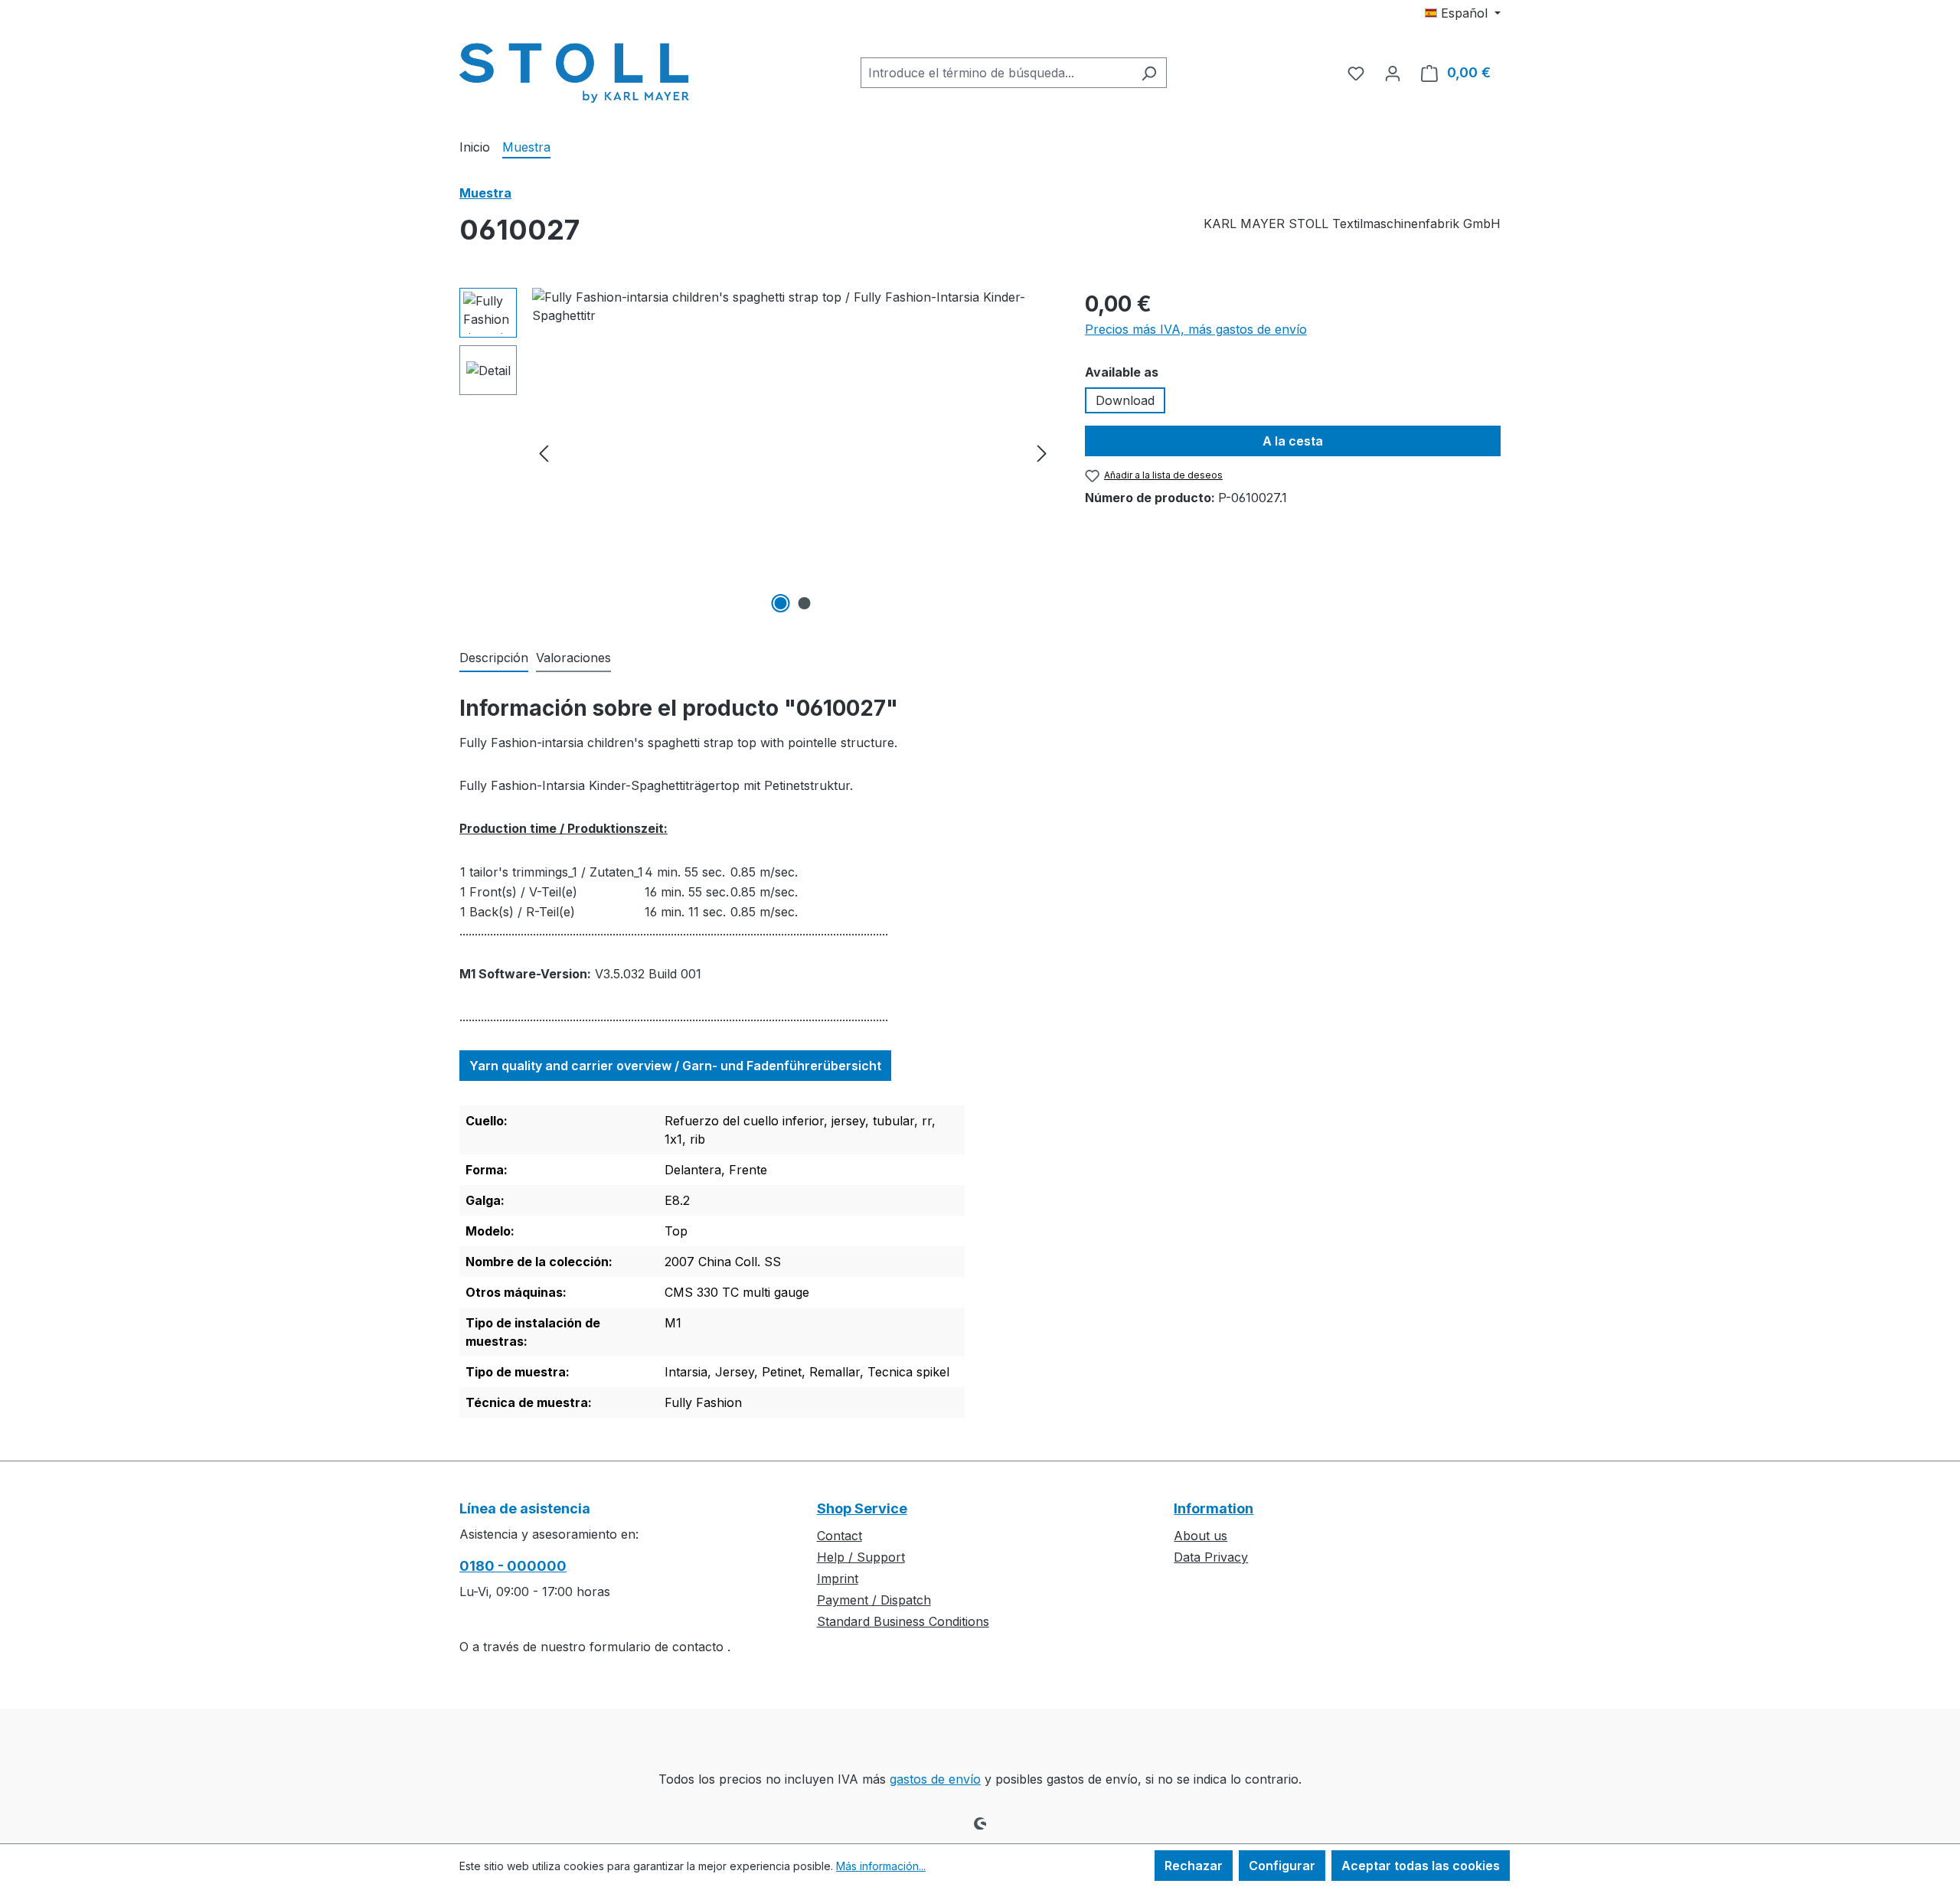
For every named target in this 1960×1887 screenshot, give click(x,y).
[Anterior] (544, 453)
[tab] (494, 658)
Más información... (881, 1866)
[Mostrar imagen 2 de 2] (805, 603)
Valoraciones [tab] (573, 658)
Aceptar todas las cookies (1421, 1866)
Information (1214, 1508)
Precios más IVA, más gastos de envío (1196, 329)
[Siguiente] (1042, 453)
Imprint (838, 1578)
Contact (840, 1536)
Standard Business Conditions (903, 1621)
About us (1200, 1536)
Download (1125, 400)
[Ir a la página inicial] (574, 70)
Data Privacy (1211, 1557)
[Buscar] (1149, 73)
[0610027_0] (793, 452)
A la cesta (1293, 441)
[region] (757, 452)
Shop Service (862, 1508)
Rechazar (1194, 1866)
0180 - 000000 (513, 1566)
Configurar (1282, 1866)
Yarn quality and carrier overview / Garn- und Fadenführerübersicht (675, 1066)
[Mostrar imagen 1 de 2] (781, 603)
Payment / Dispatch (874, 1600)
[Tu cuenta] (1393, 73)
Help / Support (861, 1557)
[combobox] (996, 73)
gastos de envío (935, 1779)
